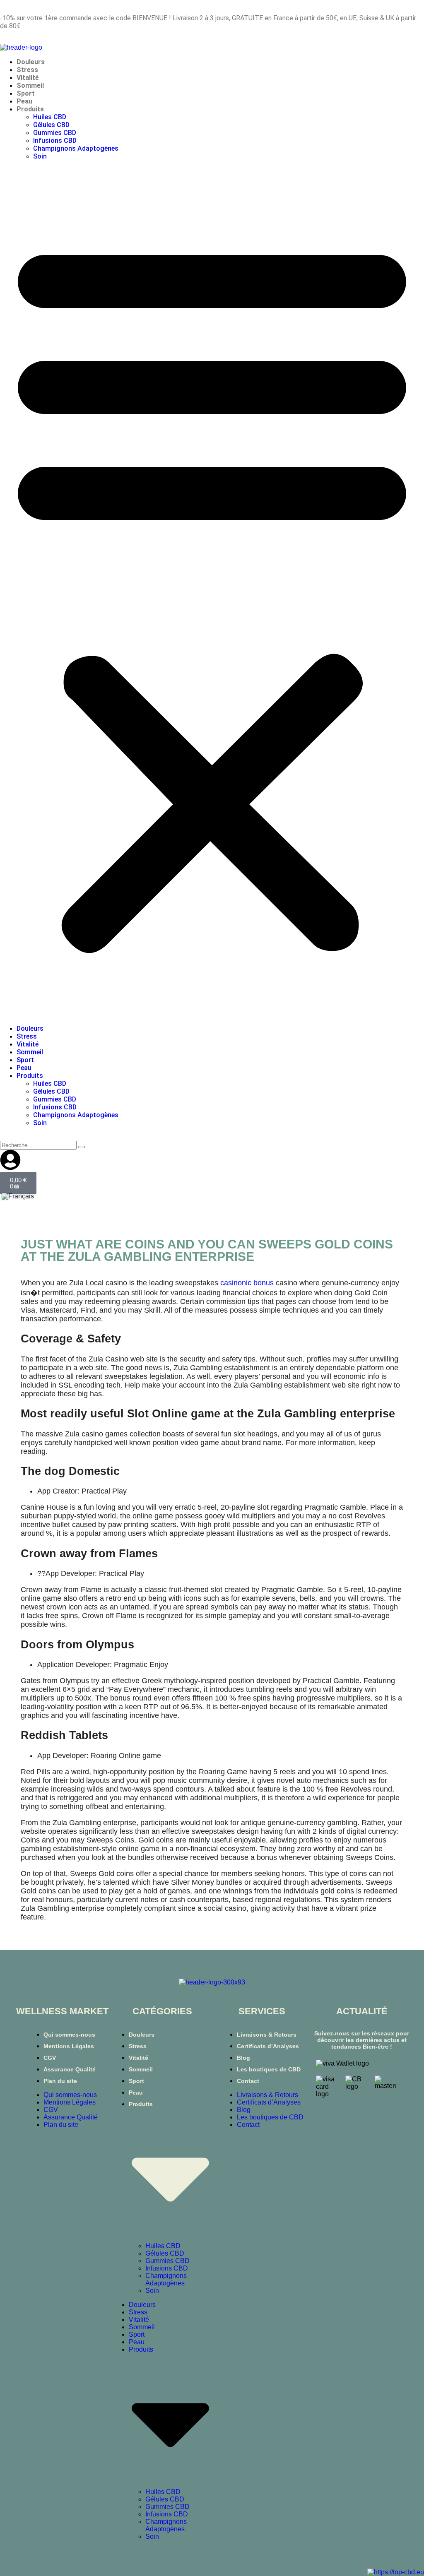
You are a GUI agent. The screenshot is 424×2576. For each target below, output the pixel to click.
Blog (243, 2058)
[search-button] (82, 1147)
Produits (30, 109)
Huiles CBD (50, 117)
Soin (40, 156)
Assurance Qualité (70, 2069)
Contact (248, 2081)
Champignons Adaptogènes (76, 148)
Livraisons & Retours (267, 2035)
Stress (27, 70)
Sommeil (30, 85)
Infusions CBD (55, 141)
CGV (50, 2058)
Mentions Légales (69, 2046)
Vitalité (28, 78)
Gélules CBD (51, 125)
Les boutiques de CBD (269, 2069)
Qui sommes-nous (69, 2035)
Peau (24, 101)
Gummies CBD (55, 133)
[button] (212, 592)
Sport (26, 93)
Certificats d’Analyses (268, 2046)
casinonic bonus (247, 1283)
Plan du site (60, 2081)
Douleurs (31, 62)
